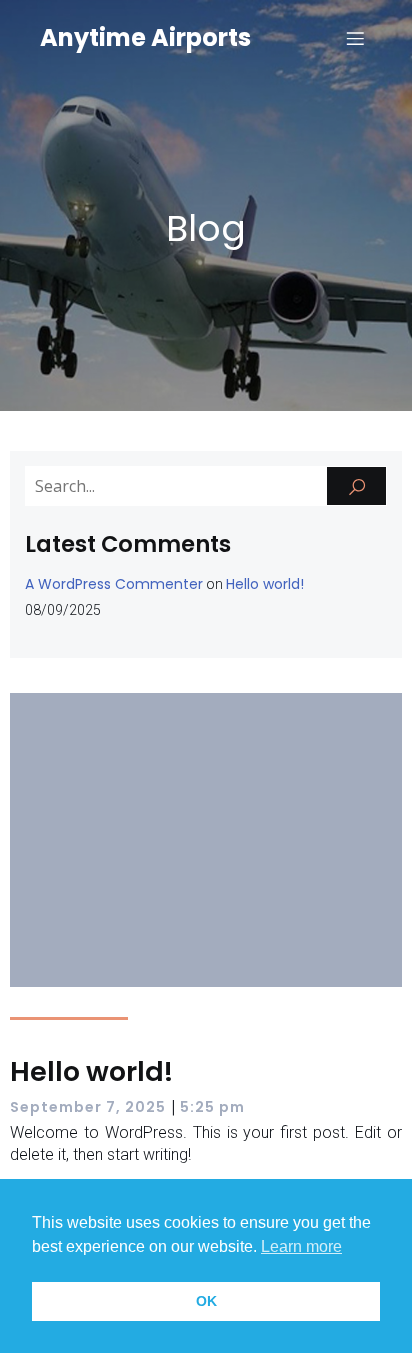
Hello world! (265, 584)
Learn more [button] (301, 1246)
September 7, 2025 (88, 1107)
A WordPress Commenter (114, 584)
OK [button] (206, 1301)
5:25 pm (212, 1107)
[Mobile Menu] (355, 38)
